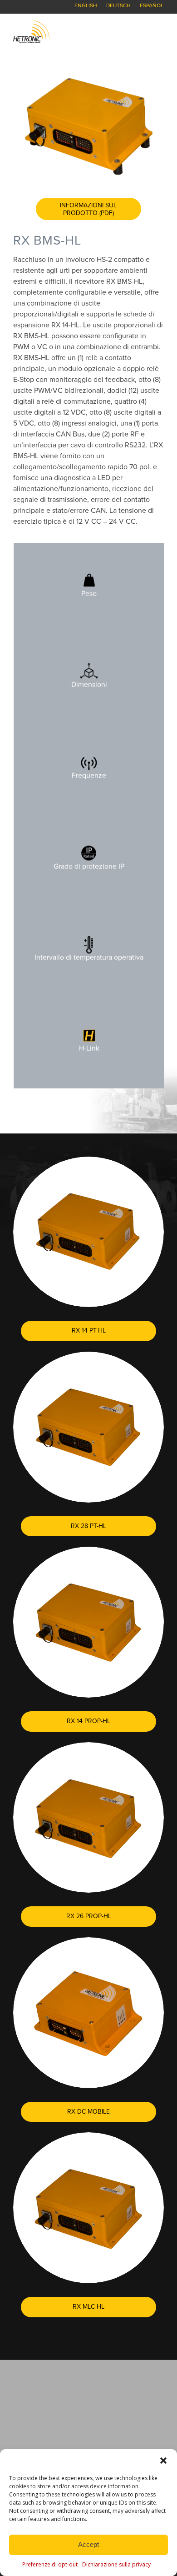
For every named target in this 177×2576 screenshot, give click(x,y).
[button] (163, 2461)
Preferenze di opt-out (50, 2564)
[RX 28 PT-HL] (88, 1427)
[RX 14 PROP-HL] (88, 1622)
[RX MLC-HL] (88, 2208)
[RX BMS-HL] (88, 125)
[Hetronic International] (73, 32)
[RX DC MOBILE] (88, 2013)
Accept (88, 2544)
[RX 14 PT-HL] (88, 1232)
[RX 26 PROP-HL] (88, 1818)
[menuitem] (86, 5)
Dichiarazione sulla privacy (116, 2564)
